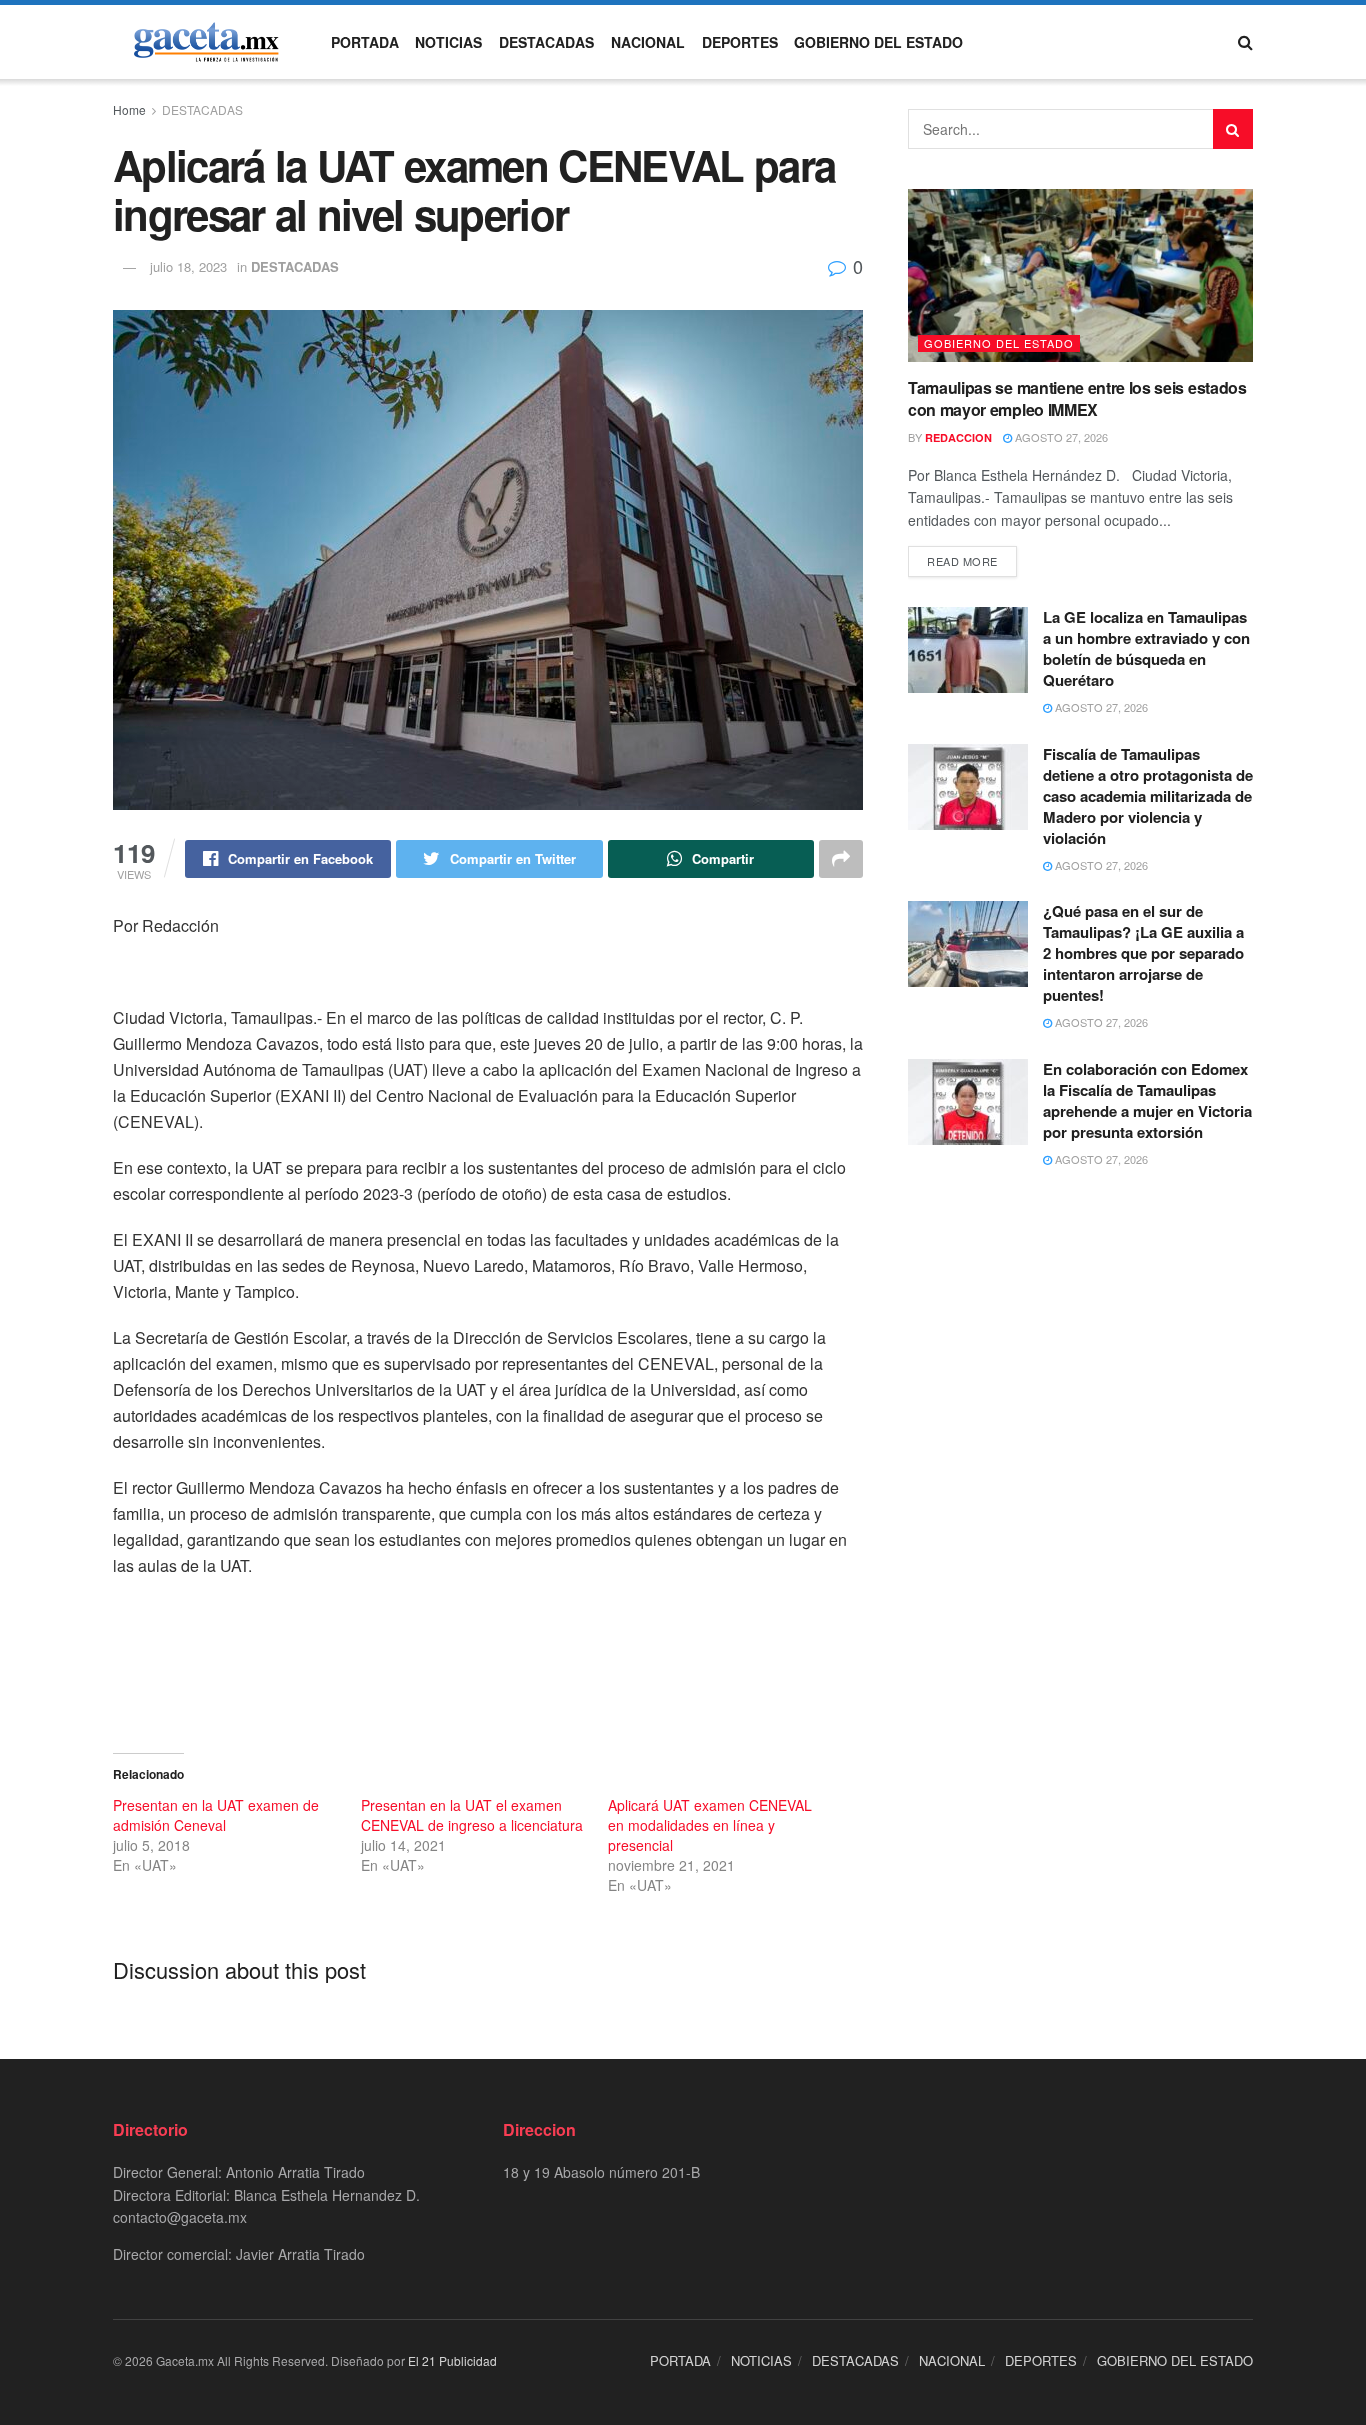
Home (129, 109)
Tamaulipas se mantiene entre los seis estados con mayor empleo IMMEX (1077, 398)
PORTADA (365, 42)
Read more (962, 561)
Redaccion (958, 437)
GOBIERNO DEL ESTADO (878, 42)
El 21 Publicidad (452, 2360)
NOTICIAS (448, 42)
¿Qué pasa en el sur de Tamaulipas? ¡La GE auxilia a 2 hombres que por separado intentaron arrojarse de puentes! (1143, 953)
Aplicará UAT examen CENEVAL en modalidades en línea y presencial (710, 1825)
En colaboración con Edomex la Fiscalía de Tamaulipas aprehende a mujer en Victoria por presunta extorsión (1147, 1100)
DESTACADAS (546, 42)
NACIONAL (648, 42)
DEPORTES (740, 42)
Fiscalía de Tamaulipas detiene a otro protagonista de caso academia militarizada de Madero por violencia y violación (1148, 796)
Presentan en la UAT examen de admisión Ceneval (216, 1815)
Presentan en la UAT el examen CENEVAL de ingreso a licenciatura (472, 1815)
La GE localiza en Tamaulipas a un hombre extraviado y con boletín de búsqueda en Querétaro (1146, 648)
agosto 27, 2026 (1060, 437)
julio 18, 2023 (188, 266)
